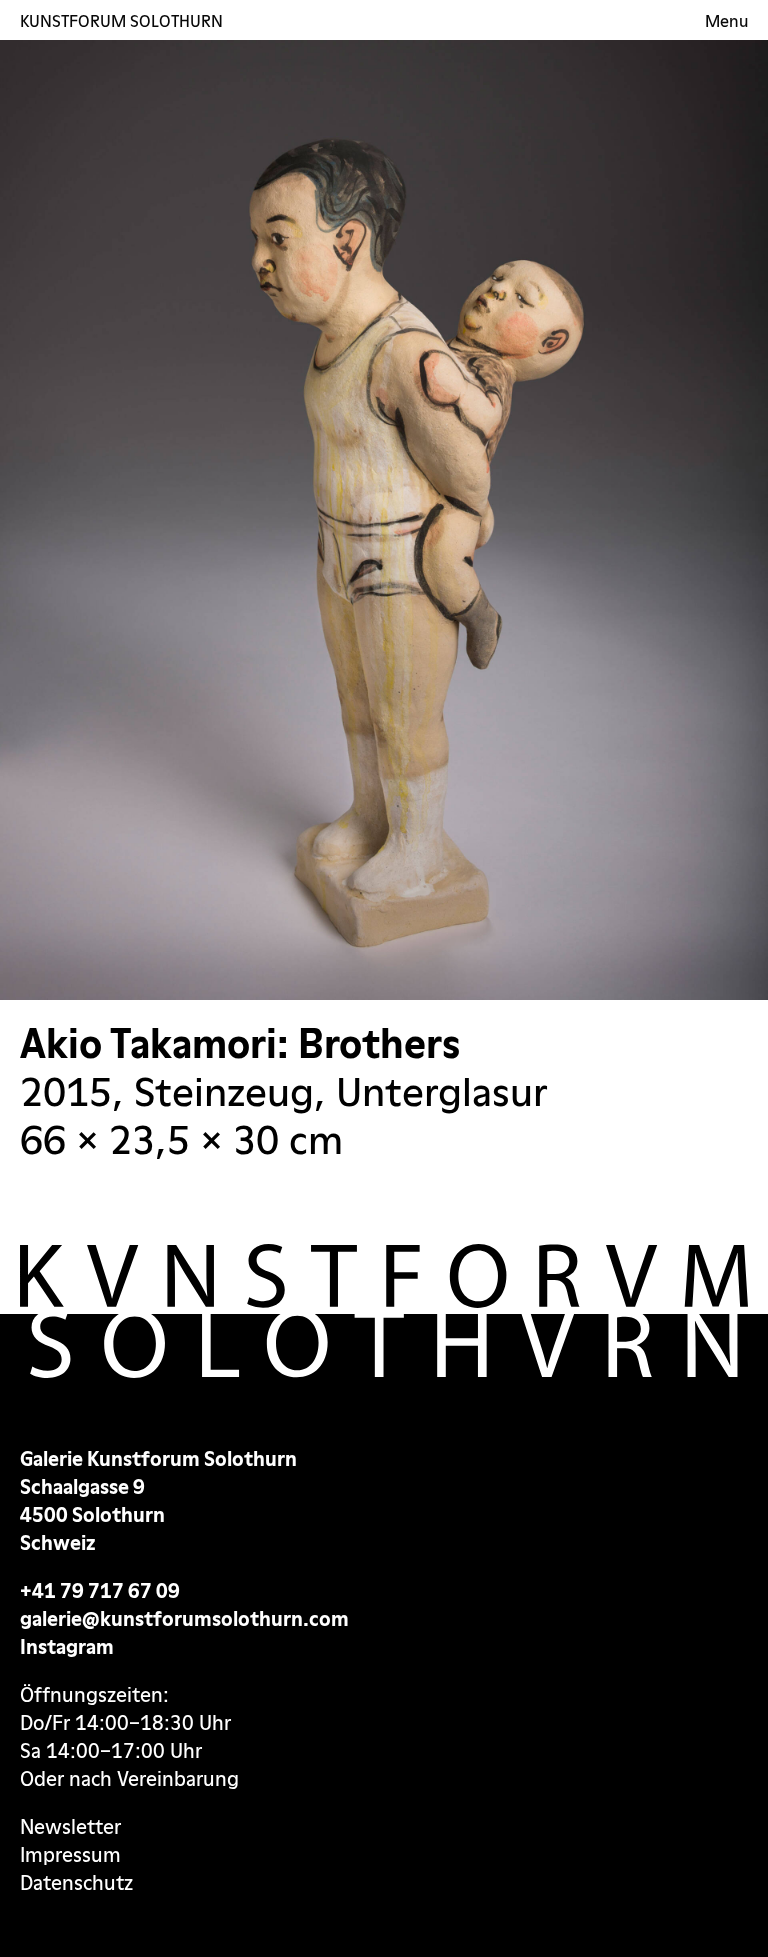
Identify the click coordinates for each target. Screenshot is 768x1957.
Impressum (70, 1855)
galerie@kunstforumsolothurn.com (184, 1619)
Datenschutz (76, 1883)
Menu (726, 21)
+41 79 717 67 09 (100, 1591)
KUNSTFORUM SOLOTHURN (121, 20)
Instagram (67, 1647)
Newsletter (70, 1827)
